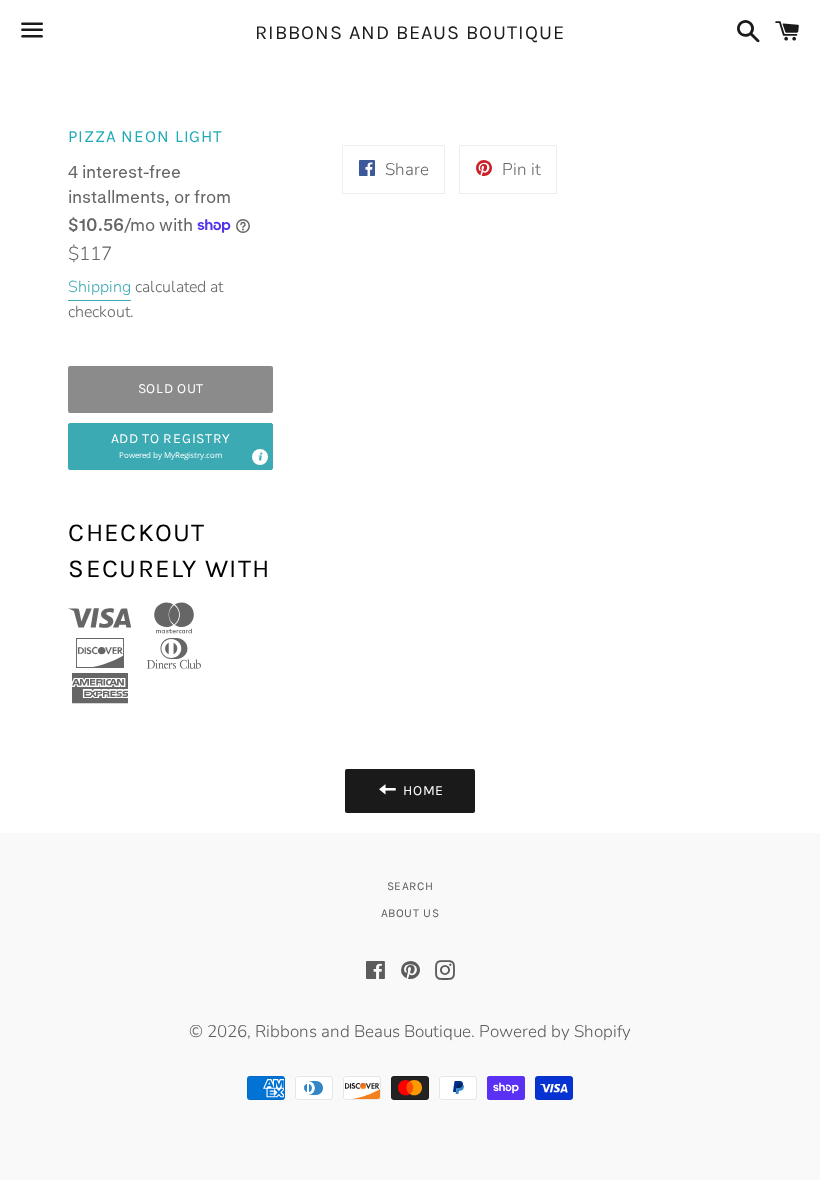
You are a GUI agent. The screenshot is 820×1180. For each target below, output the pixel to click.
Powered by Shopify (555, 1031)
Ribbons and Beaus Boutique (410, 32)
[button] (170, 446)
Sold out (171, 388)
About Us (410, 913)
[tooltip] (259, 456)
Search (410, 886)
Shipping (99, 287)
